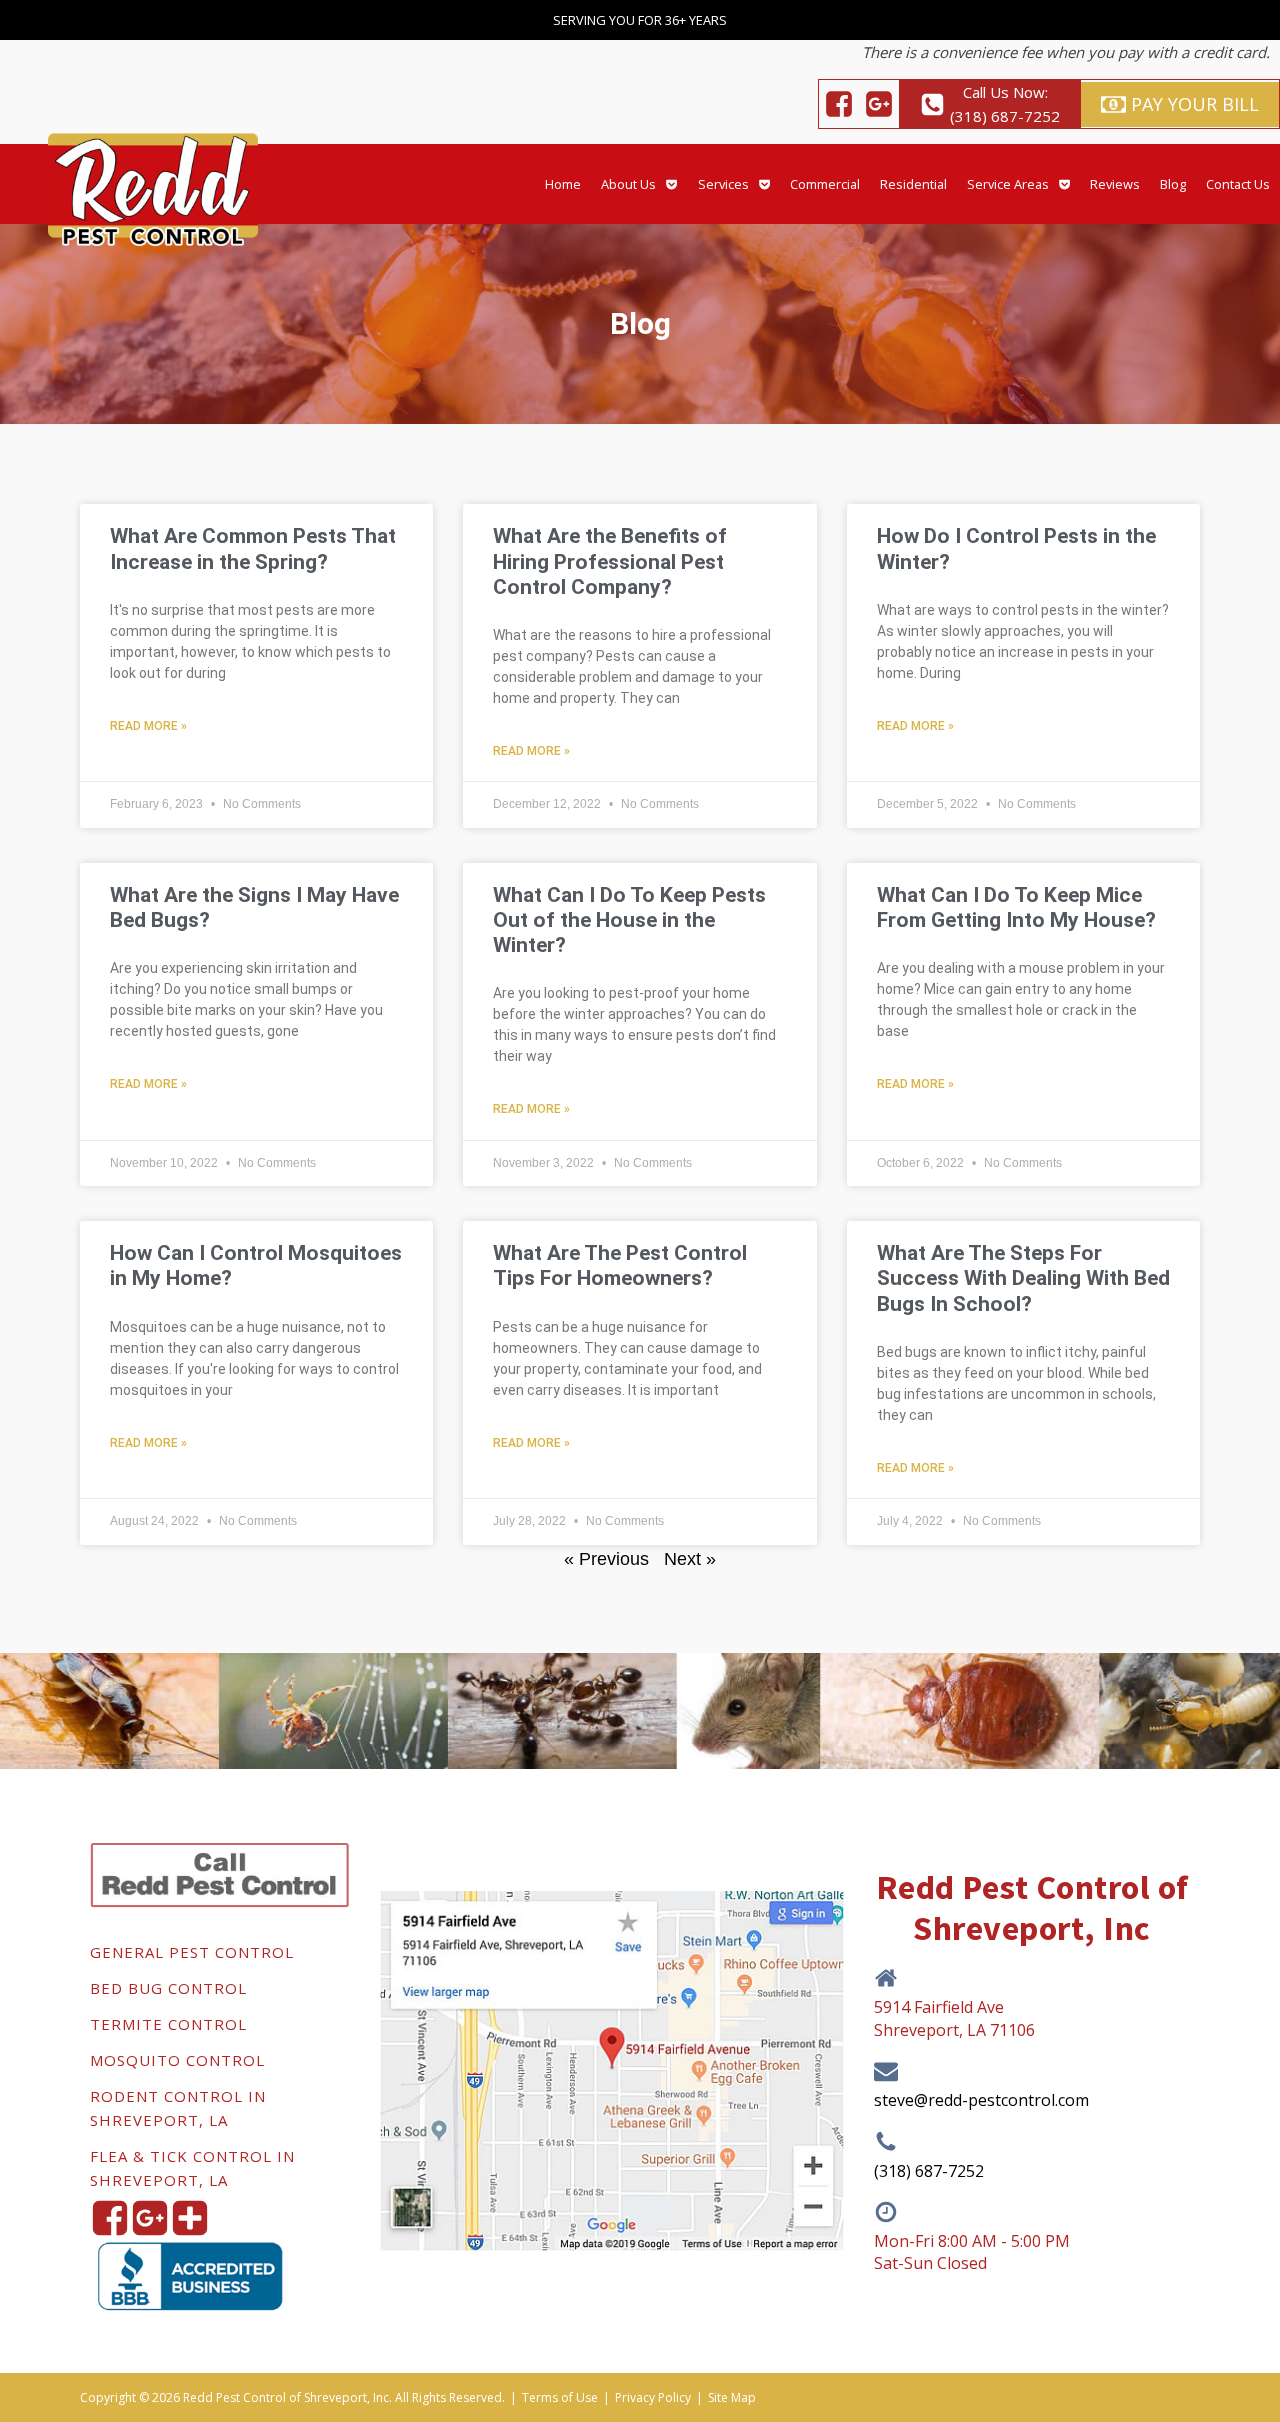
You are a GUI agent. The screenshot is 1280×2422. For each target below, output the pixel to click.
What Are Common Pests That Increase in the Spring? (253, 548)
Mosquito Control (177, 2060)
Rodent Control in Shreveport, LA (178, 2108)
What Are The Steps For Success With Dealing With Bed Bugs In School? (1023, 1278)
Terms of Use (560, 2397)
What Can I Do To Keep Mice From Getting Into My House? (1016, 907)
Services (723, 184)
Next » (690, 1559)
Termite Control (168, 2024)
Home (563, 184)
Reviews (1115, 184)
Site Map (732, 2397)
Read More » (148, 726)
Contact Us (1238, 184)
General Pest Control (192, 1952)
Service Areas (1008, 184)
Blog (1173, 184)
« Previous (606, 1559)
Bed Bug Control (168, 1988)
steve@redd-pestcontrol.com (981, 2100)
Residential (913, 184)
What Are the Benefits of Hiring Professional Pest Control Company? (610, 561)
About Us (628, 184)
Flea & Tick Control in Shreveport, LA (192, 2168)
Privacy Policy (653, 2397)
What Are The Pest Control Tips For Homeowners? (620, 1265)
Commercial (825, 184)
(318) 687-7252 (929, 2171)
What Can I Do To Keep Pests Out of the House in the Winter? (629, 920)
